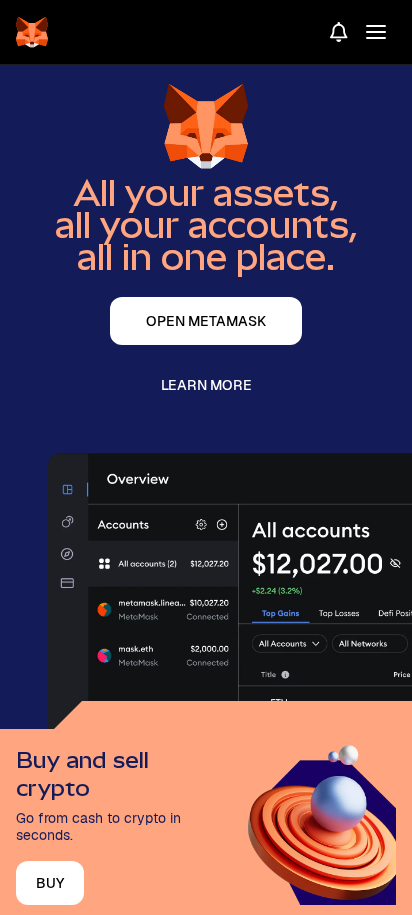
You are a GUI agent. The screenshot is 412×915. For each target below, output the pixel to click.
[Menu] (376, 32)
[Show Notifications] (339, 32)
